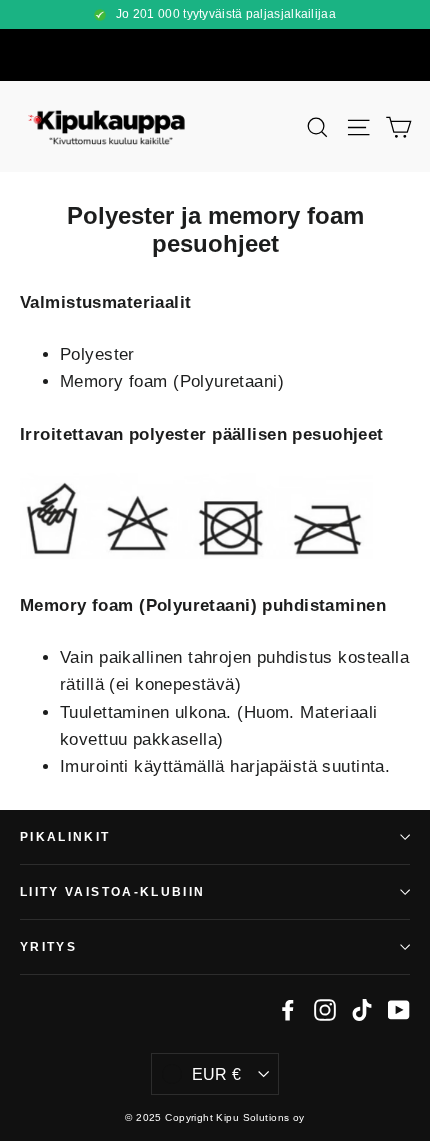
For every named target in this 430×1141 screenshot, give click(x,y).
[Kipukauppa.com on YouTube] (399, 1008)
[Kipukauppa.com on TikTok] (362, 1008)
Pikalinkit (65, 836)
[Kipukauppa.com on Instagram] (325, 1008)
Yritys (48, 946)
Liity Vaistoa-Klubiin (112, 891)
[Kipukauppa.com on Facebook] (288, 1008)
